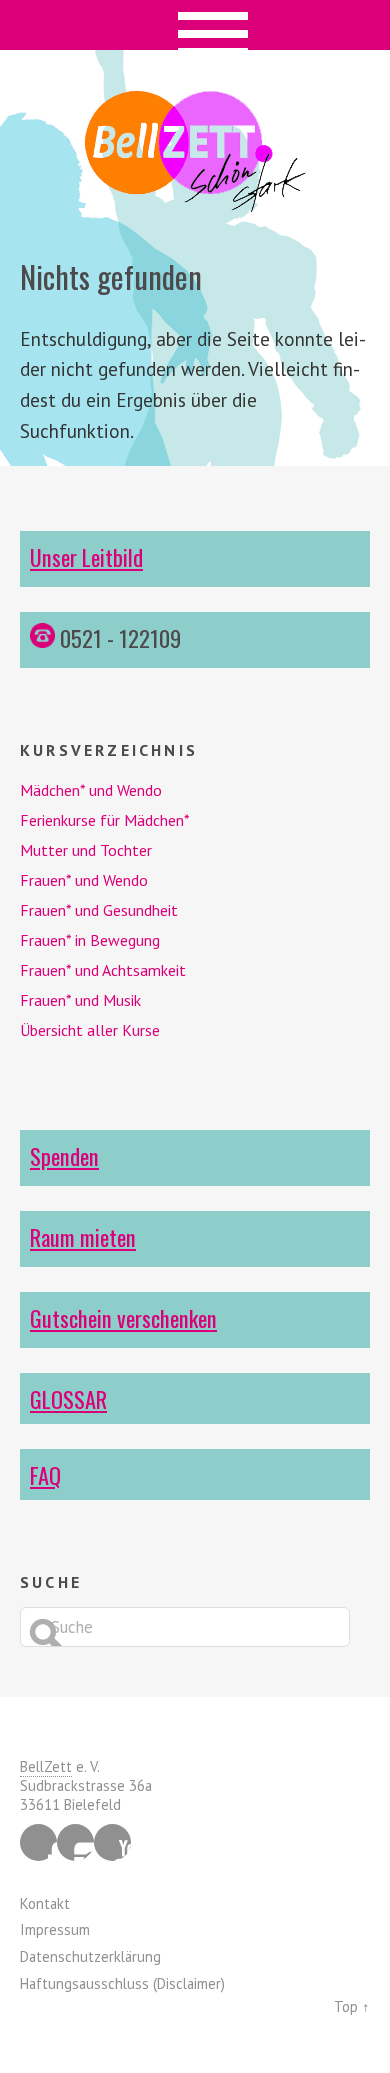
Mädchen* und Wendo (91, 790)
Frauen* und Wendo (84, 880)
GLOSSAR (68, 1398)
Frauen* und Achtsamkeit (103, 970)
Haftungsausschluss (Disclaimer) (122, 1983)
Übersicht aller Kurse (90, 1030)
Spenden (64, 1155)
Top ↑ (352, 2006)
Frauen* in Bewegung (90, 940)
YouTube (112, 1842)
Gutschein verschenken (123, 1317)
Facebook (38, 1842)
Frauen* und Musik (80, 1000)
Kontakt (45, 1903)
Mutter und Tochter (86, 850)
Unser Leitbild (86, 556)
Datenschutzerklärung (90, 1956)
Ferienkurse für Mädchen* (105, 820)
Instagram (75, 1842)
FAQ (45, 1474)
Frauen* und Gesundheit (99, 910)
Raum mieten (83, 1236)
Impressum (55, 1929)
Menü (195, 25)
